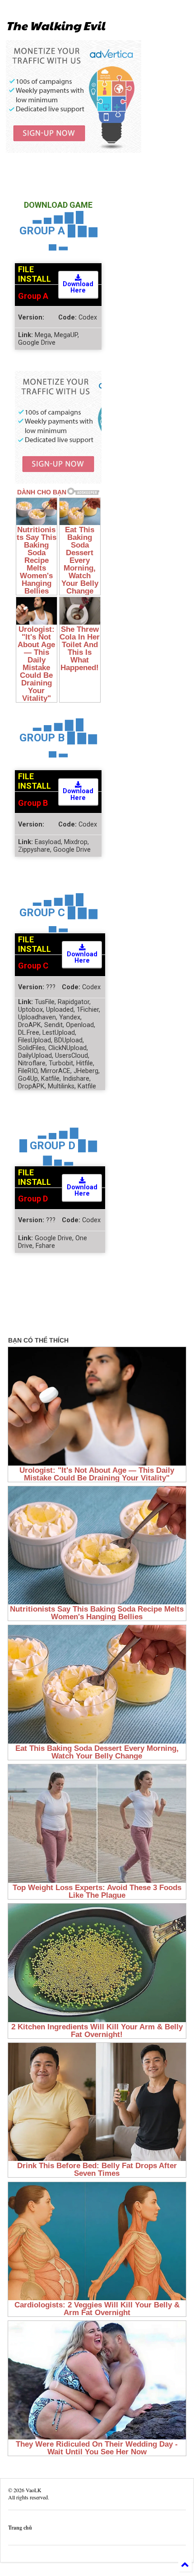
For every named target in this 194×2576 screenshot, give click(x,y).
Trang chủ (20, 2528)
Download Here (78, 287)
